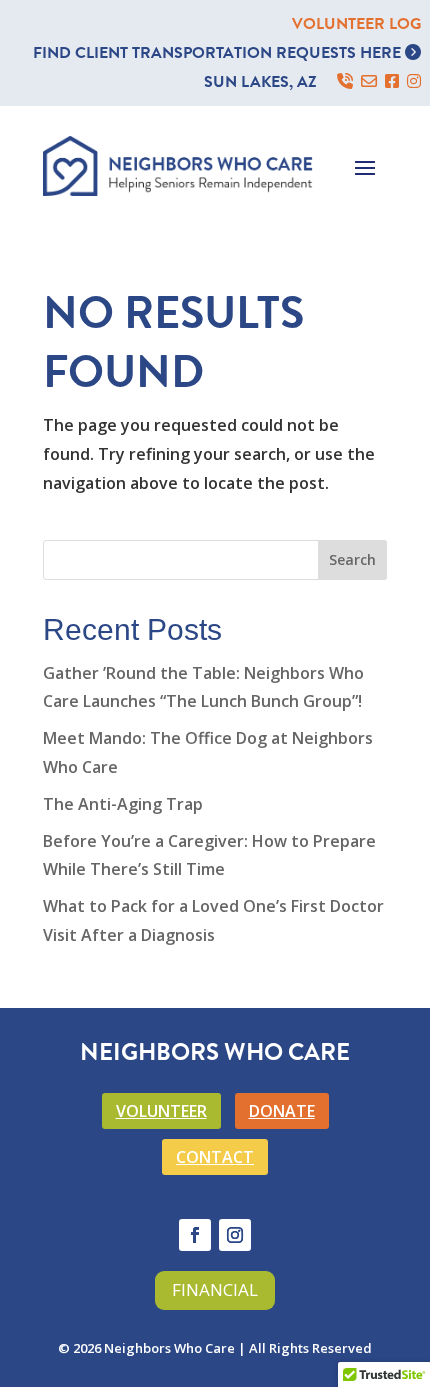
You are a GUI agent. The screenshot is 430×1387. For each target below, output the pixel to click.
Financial (215, 1289)
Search (352, 559)
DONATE (282, 1111)
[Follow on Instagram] (235, 1235)
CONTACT (215, 1157)
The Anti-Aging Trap (123, 804)
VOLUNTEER (161, 1111)
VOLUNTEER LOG (356, 24)
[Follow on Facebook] (195, 1235)
